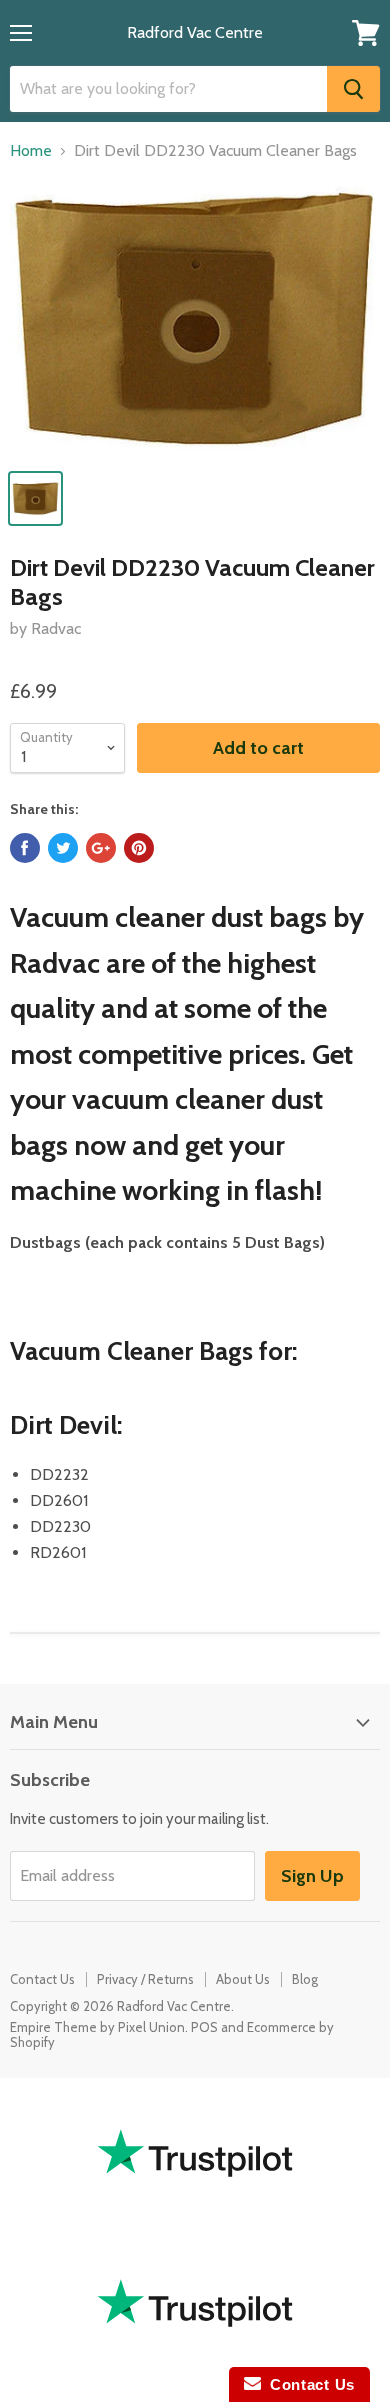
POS (204, 2027)
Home (31, 151)
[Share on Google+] (101, 848)
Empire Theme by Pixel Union (97, 2027)
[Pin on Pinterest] (139, 848)
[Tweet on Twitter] (63, 848)
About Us (243, 1979)
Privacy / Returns (145, 1979)
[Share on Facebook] (25, 848)
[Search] (353, 89)
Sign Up (312, 1876)
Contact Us (42, 1979)
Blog (305, 1979)
